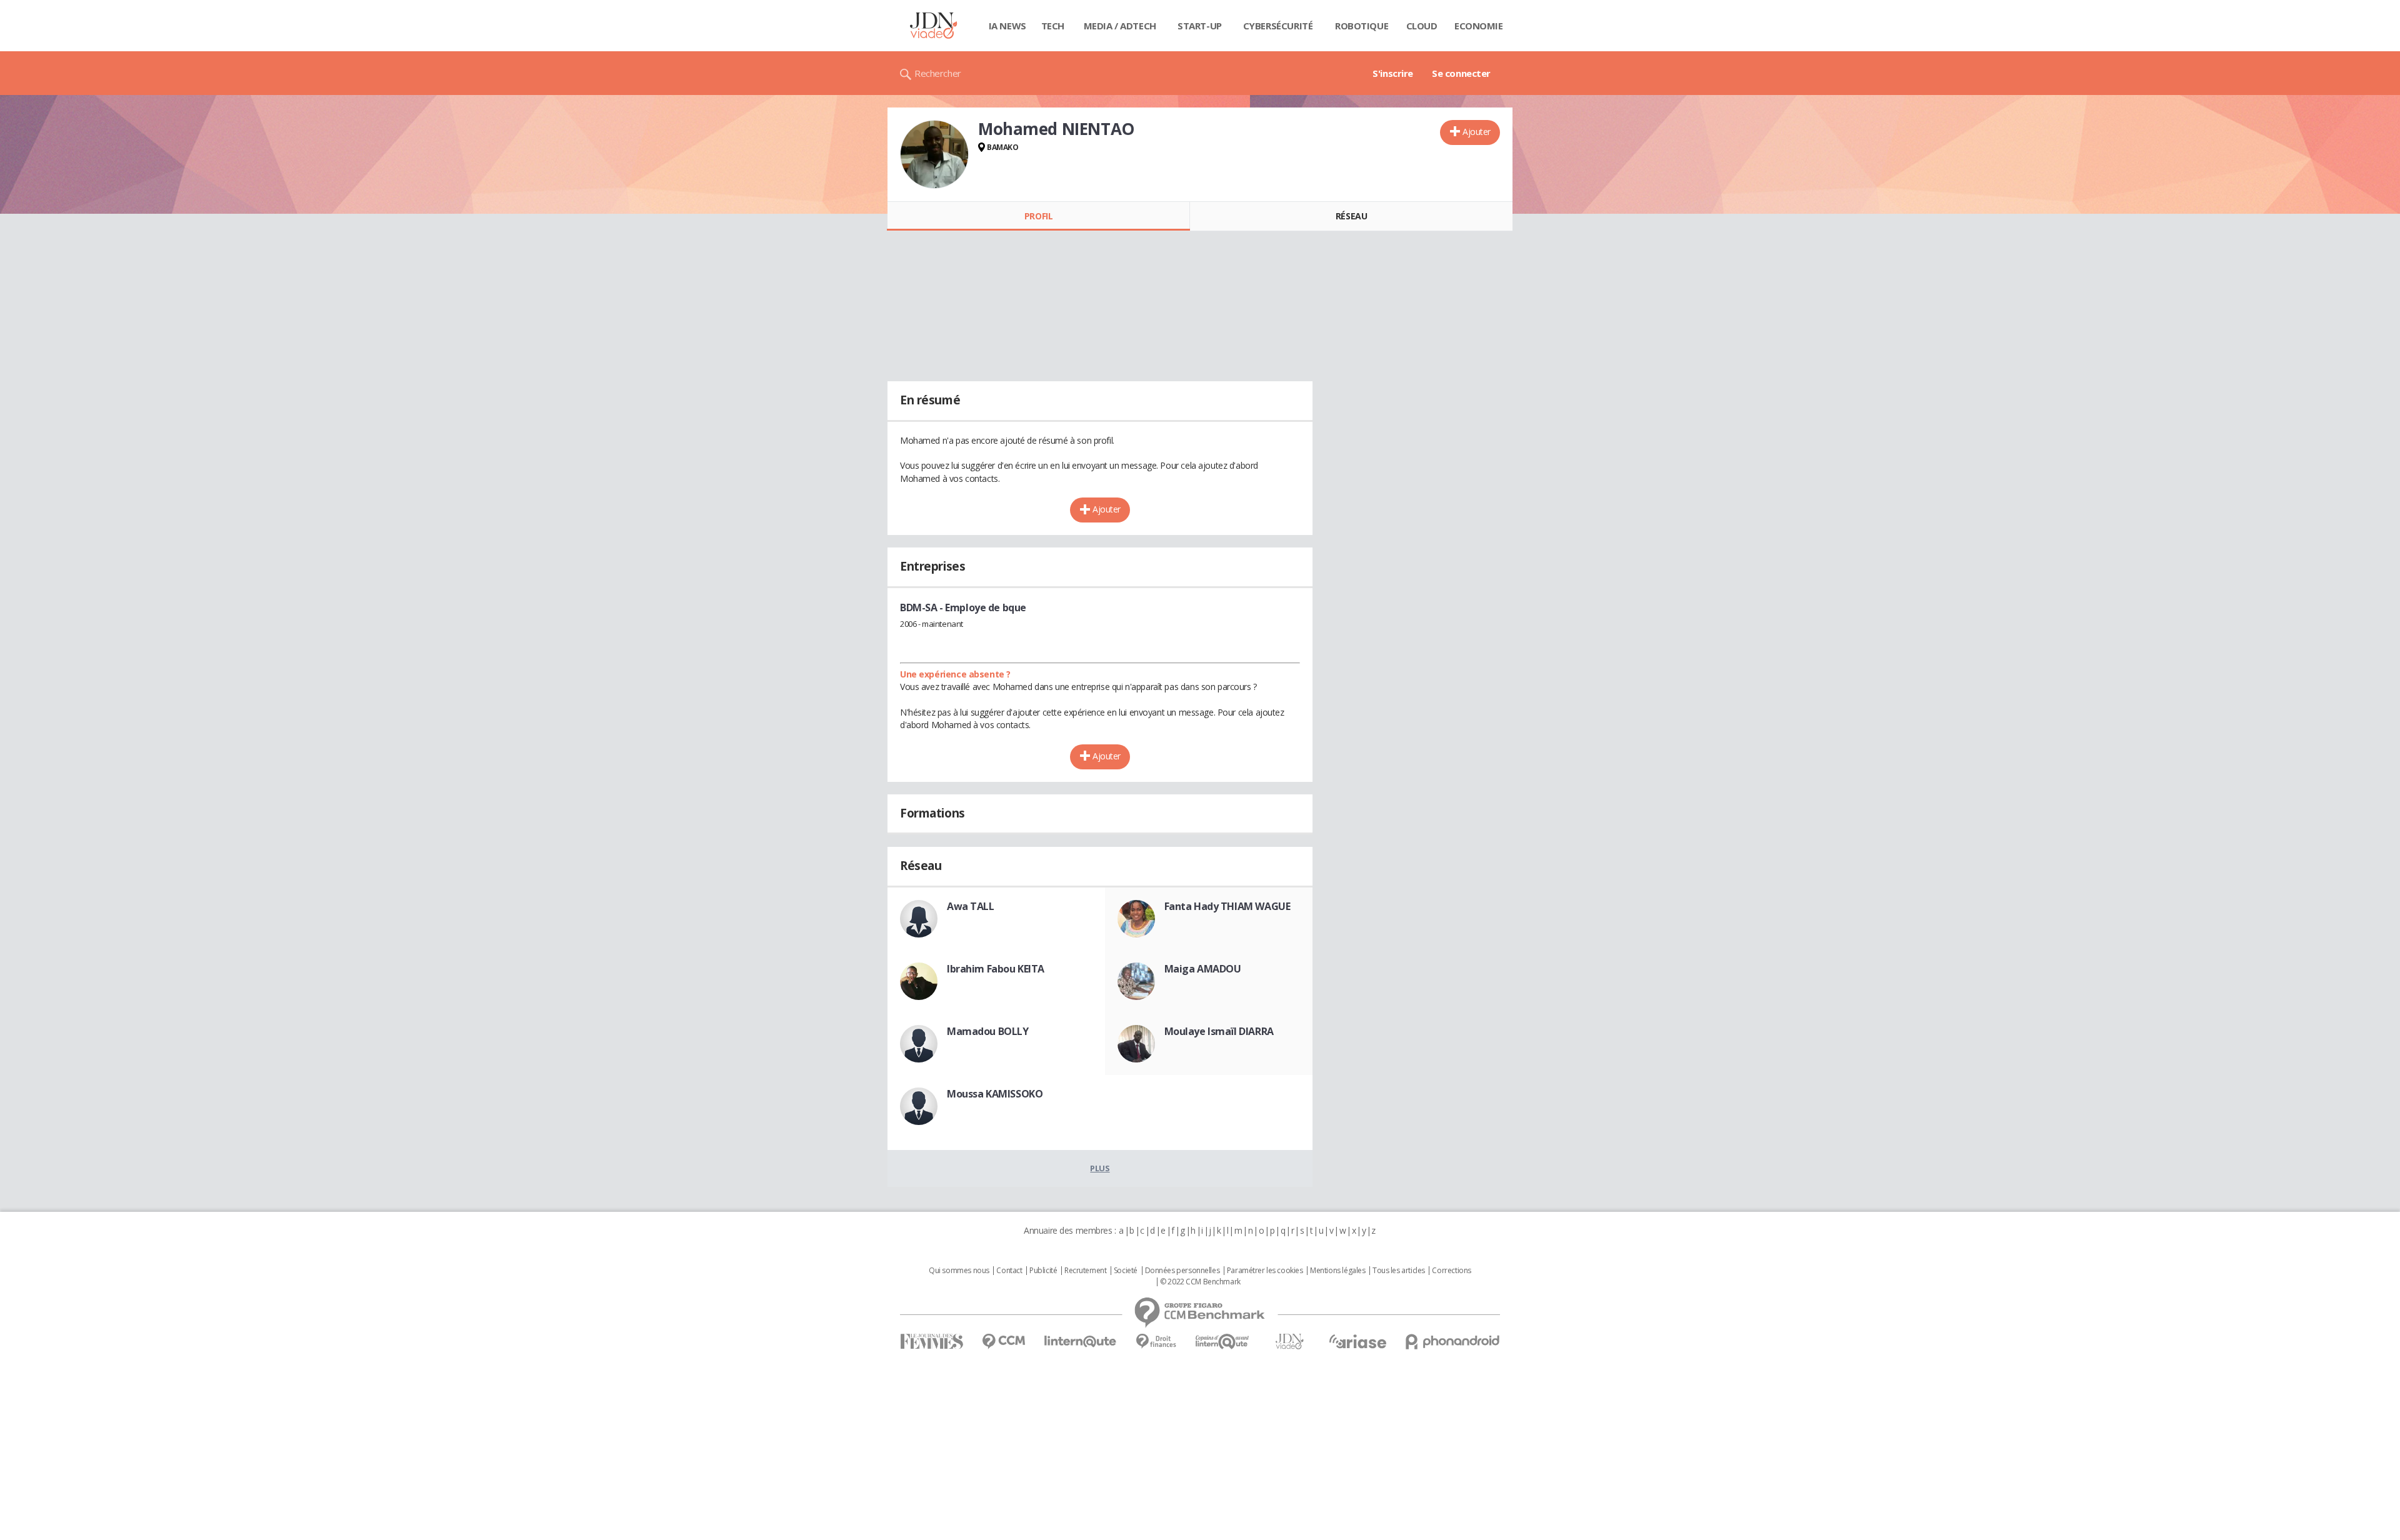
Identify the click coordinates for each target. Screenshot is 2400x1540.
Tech (1053, 26)
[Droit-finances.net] (1156, 1342)
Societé (1126, 1271)
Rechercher (938, 73)
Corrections (1451, 1271)
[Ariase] (1357, 1341)
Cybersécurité (1278, 26)
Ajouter (1477, 132)
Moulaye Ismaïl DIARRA (1219, 1031)
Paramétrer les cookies (1265, 1271)
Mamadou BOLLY (988, 1031)
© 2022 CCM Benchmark (1200, 1282)
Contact (1009, 1271)
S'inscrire (1393, 73)
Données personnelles (1182, 1271)
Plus (1100, 1168)
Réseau (1351, 216)
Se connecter (1461, 73)
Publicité (1043, 1271)
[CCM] (1003, 1342)
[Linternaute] (1081, 1342)
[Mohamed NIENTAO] (934, 154)
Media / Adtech (1120, 26)
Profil (1038, 216)
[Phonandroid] (1453, 1342)
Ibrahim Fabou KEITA (996, 969)
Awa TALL (971, 906)
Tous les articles (1399, 1271)
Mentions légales (1337, 1271)
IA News (1007, 26)
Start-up (1200, 26)
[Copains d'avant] (1223, 1342)
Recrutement (1085, 1271)
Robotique (1362, 26)
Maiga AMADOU (1203, 969)
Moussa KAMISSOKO (995, 1094)
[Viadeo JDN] (1289, 1342)
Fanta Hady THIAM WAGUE (1227, 906)
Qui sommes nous (959, 1271)
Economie (1479, 26)
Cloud (1422, 26)
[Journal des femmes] (932, 1342)
